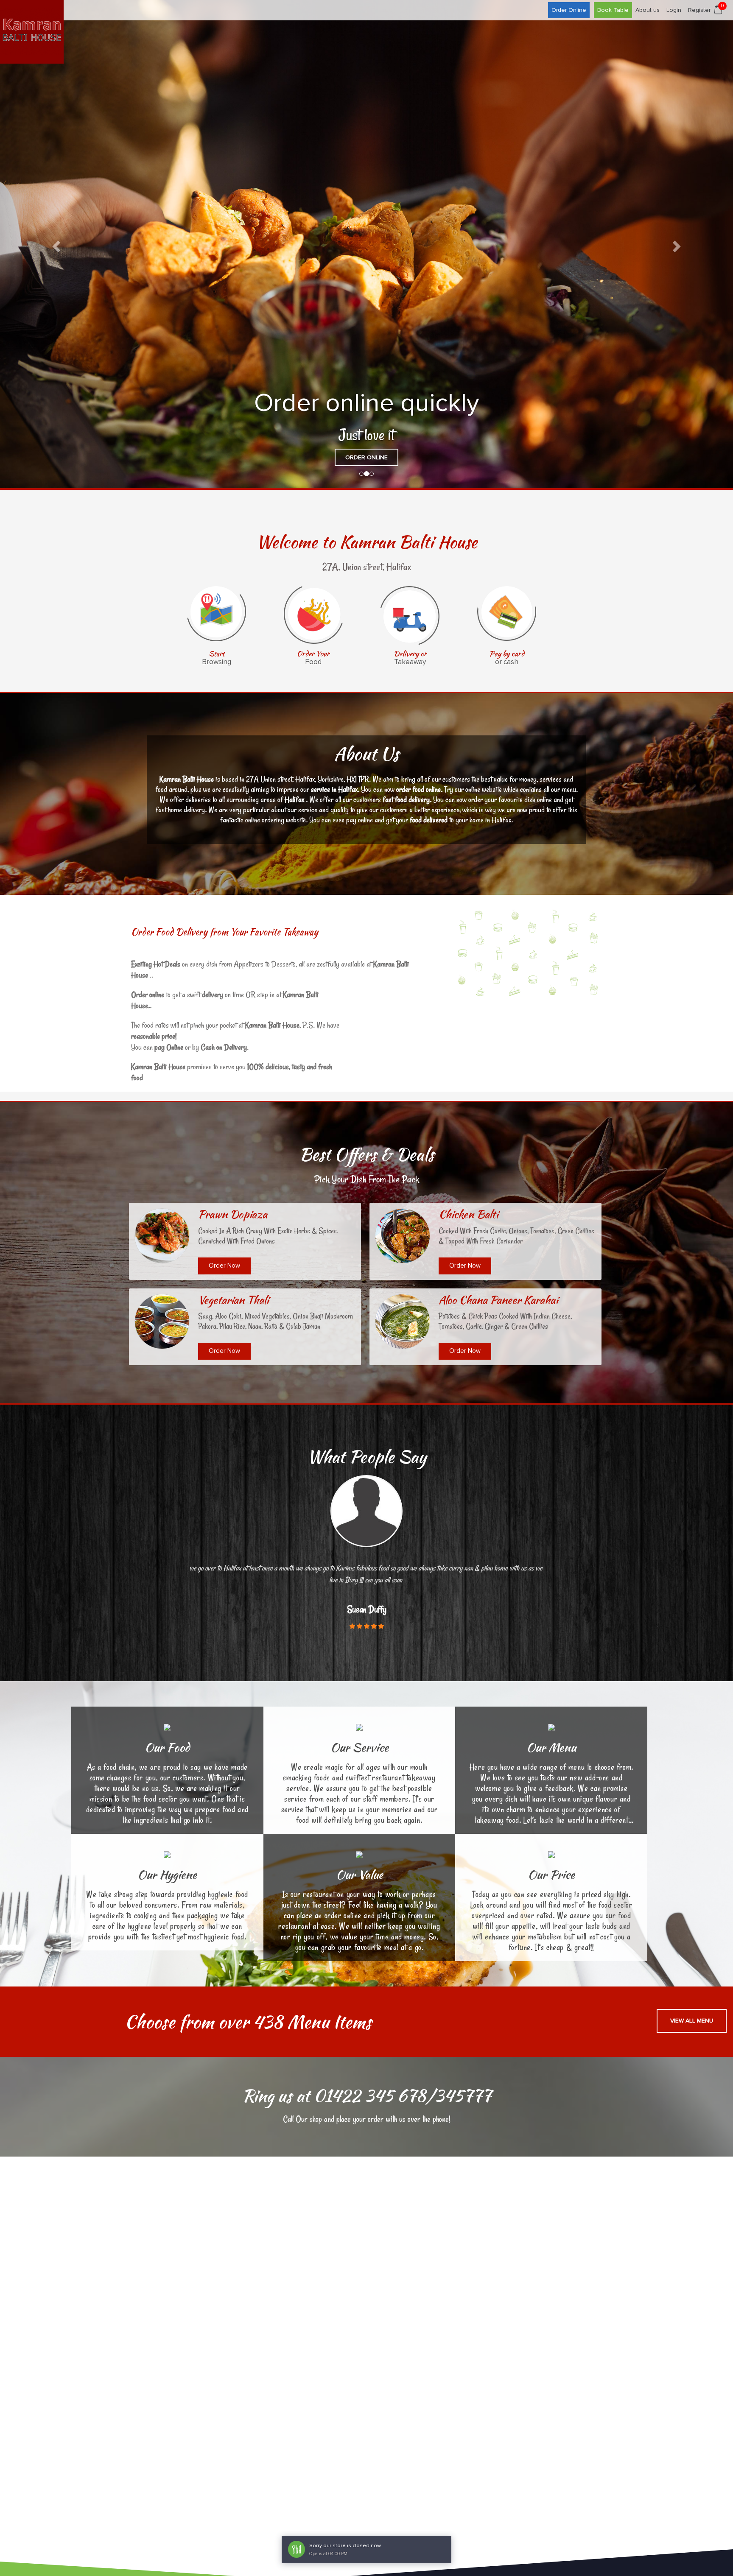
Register (699, 10)
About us (648, 10)
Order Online (569, 10)
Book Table (613, 10)
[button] (55, 244)
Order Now (224, 1265)
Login (674, 10)
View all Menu (692, 2020)
